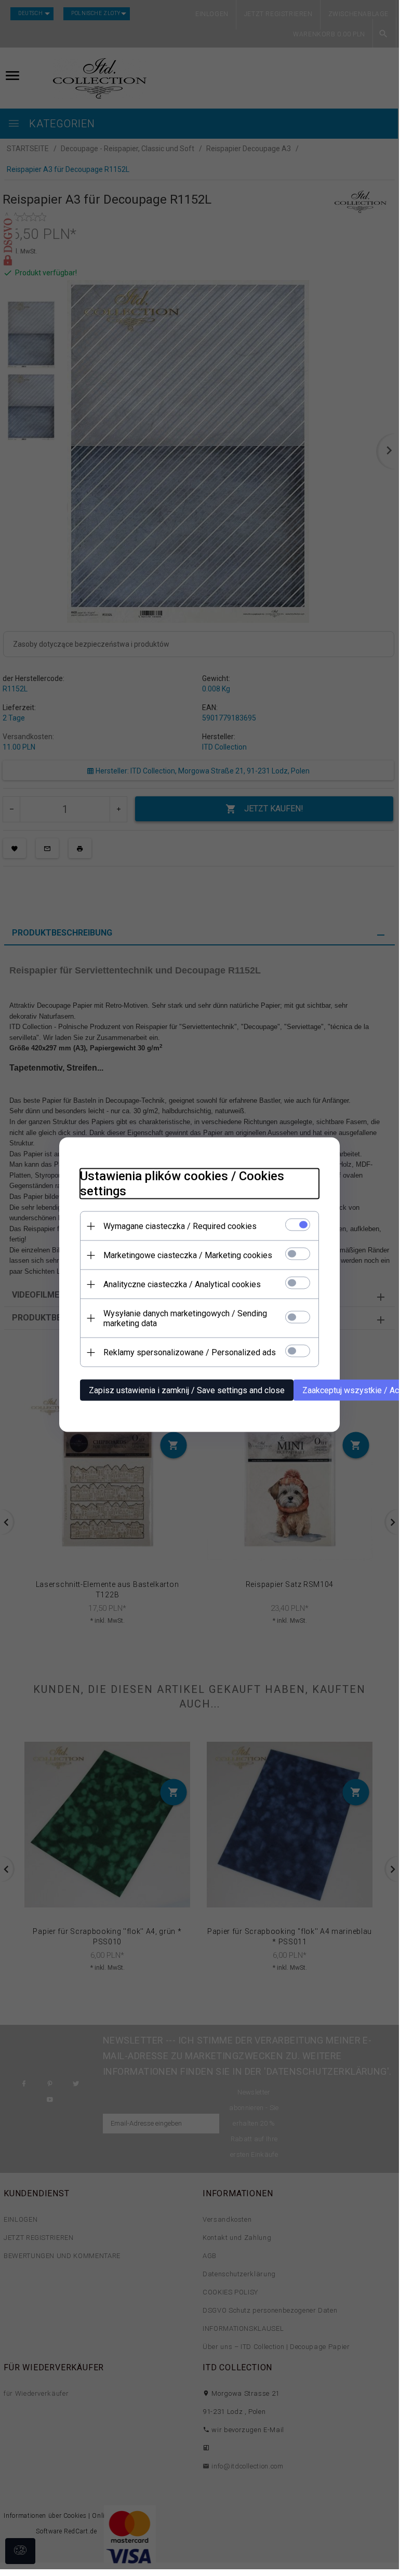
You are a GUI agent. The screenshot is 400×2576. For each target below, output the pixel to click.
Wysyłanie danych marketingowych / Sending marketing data (185, 1318)
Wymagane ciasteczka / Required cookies (180, 1226)
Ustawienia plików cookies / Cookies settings (182, 1184)
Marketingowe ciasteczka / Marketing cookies (188, 1255)
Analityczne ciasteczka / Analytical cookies (182, 1284)
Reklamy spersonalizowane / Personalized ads (190, 1352)
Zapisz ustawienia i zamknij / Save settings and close (187, 1390)
